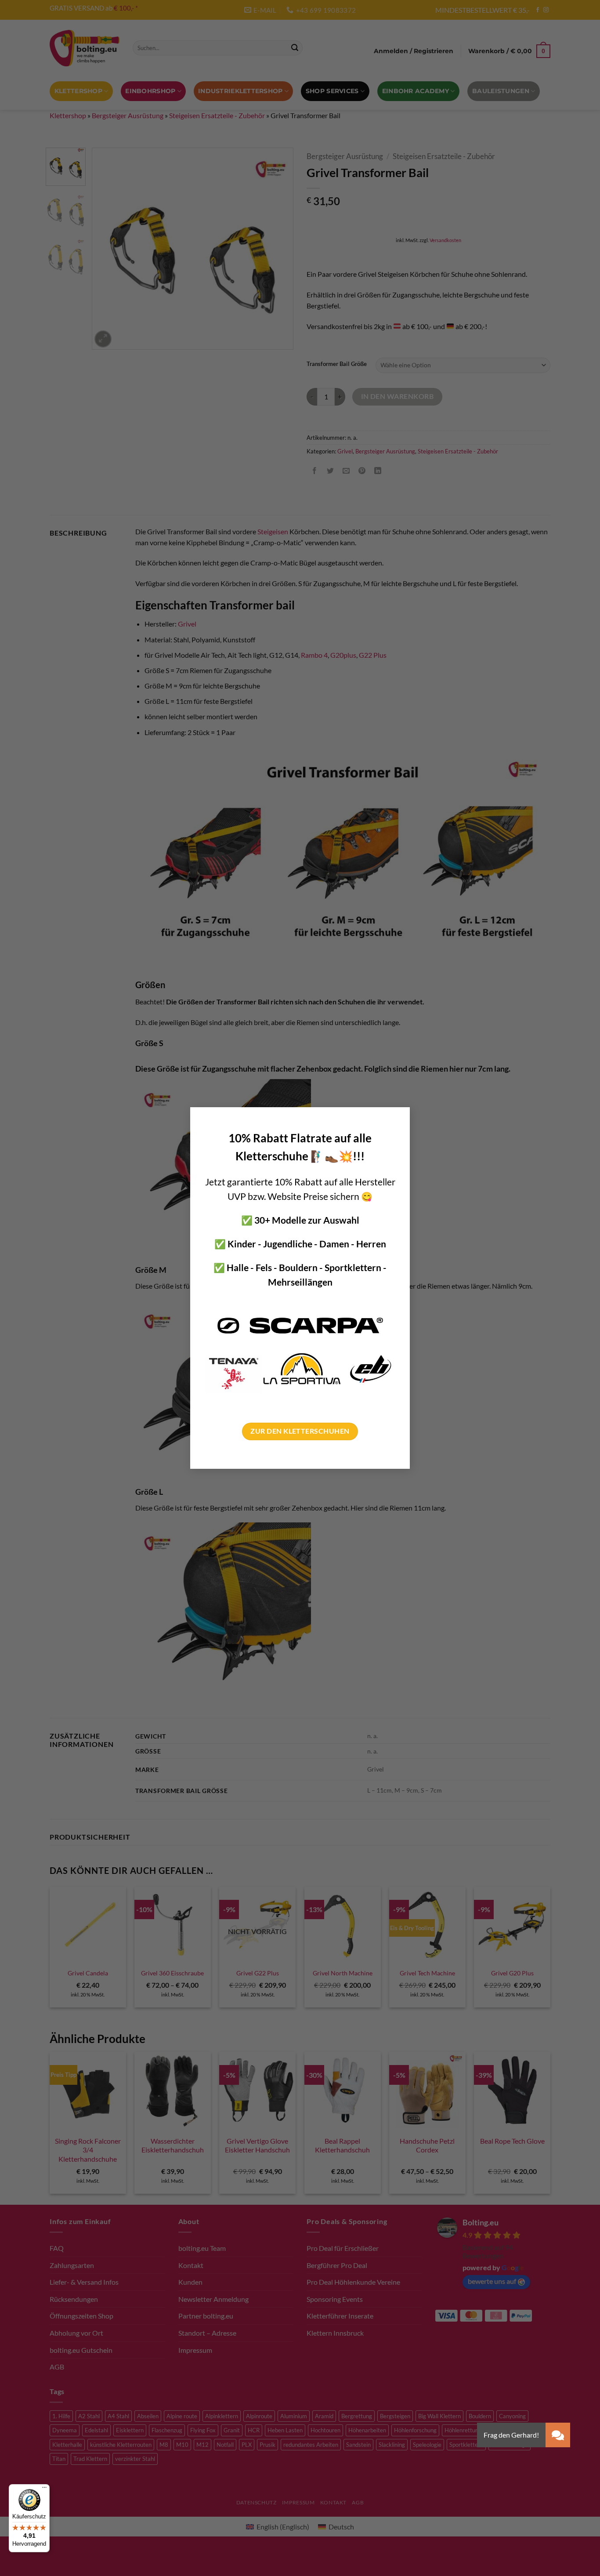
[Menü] (44, 2489)
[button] (558, 2435)
